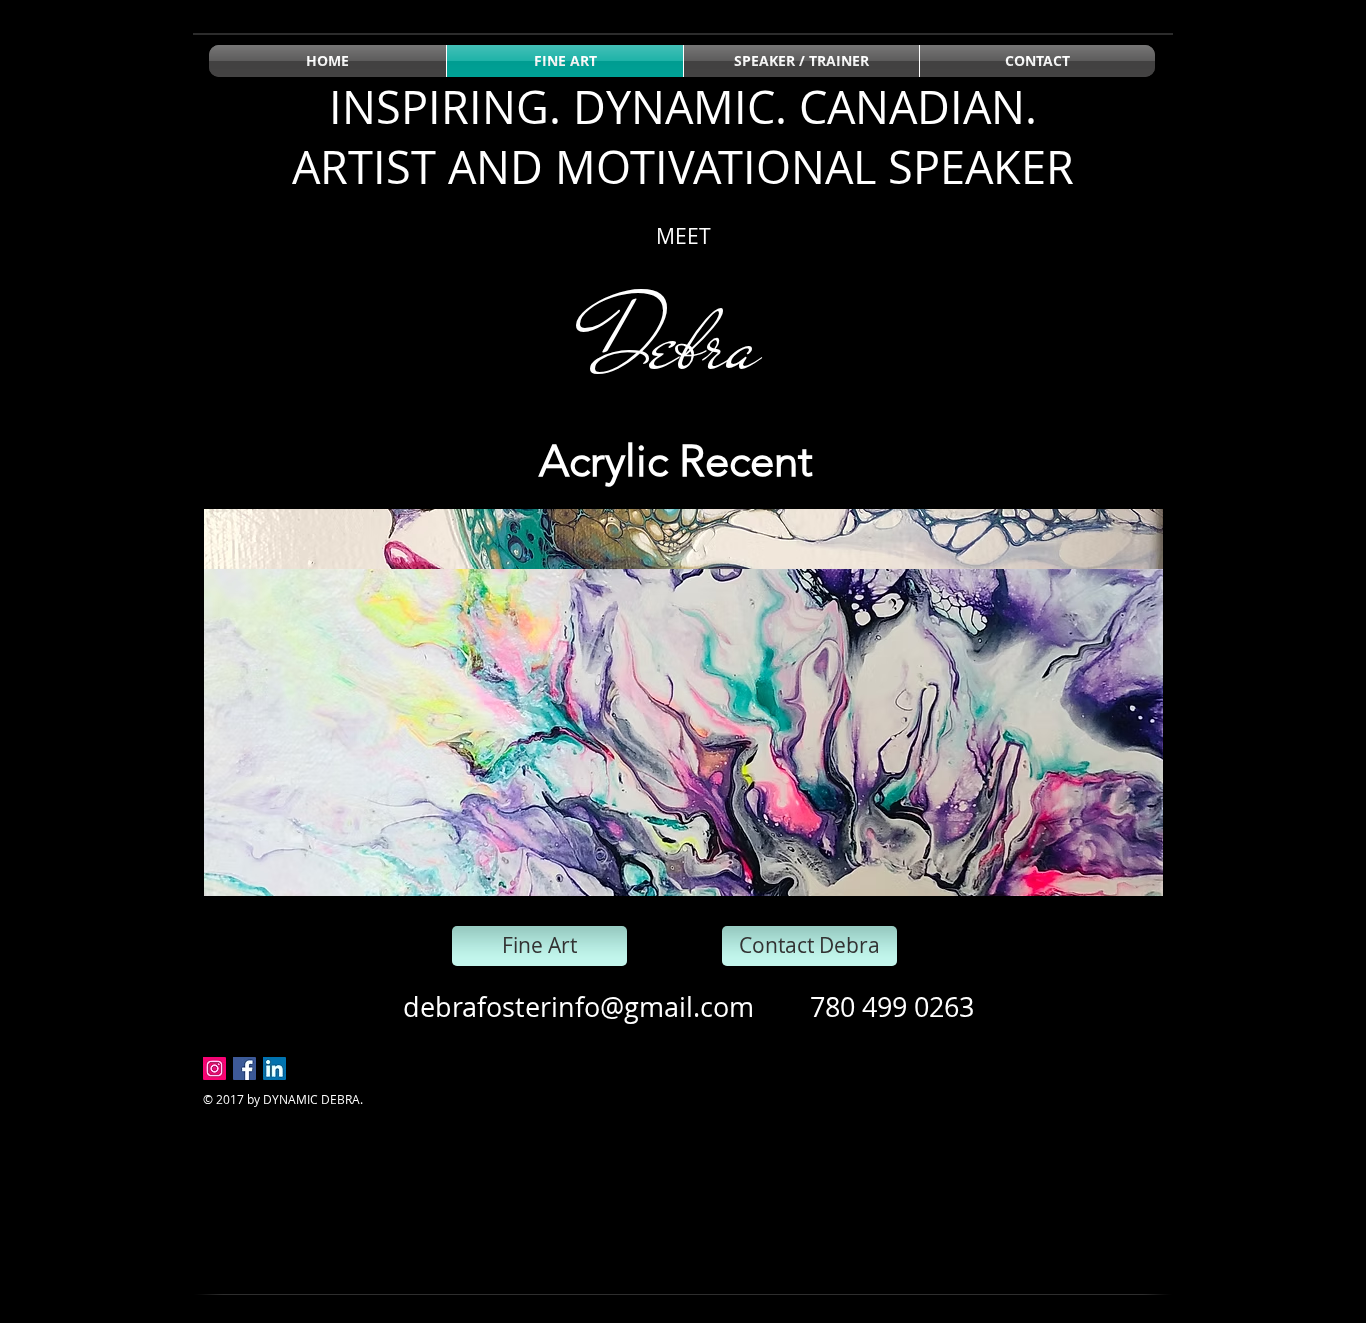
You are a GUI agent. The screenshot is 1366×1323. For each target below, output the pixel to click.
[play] (1114, 878)
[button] (683, 702)
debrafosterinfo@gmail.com (578, 1007)
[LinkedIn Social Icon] (274, 1068)
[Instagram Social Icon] (214, 1068)
